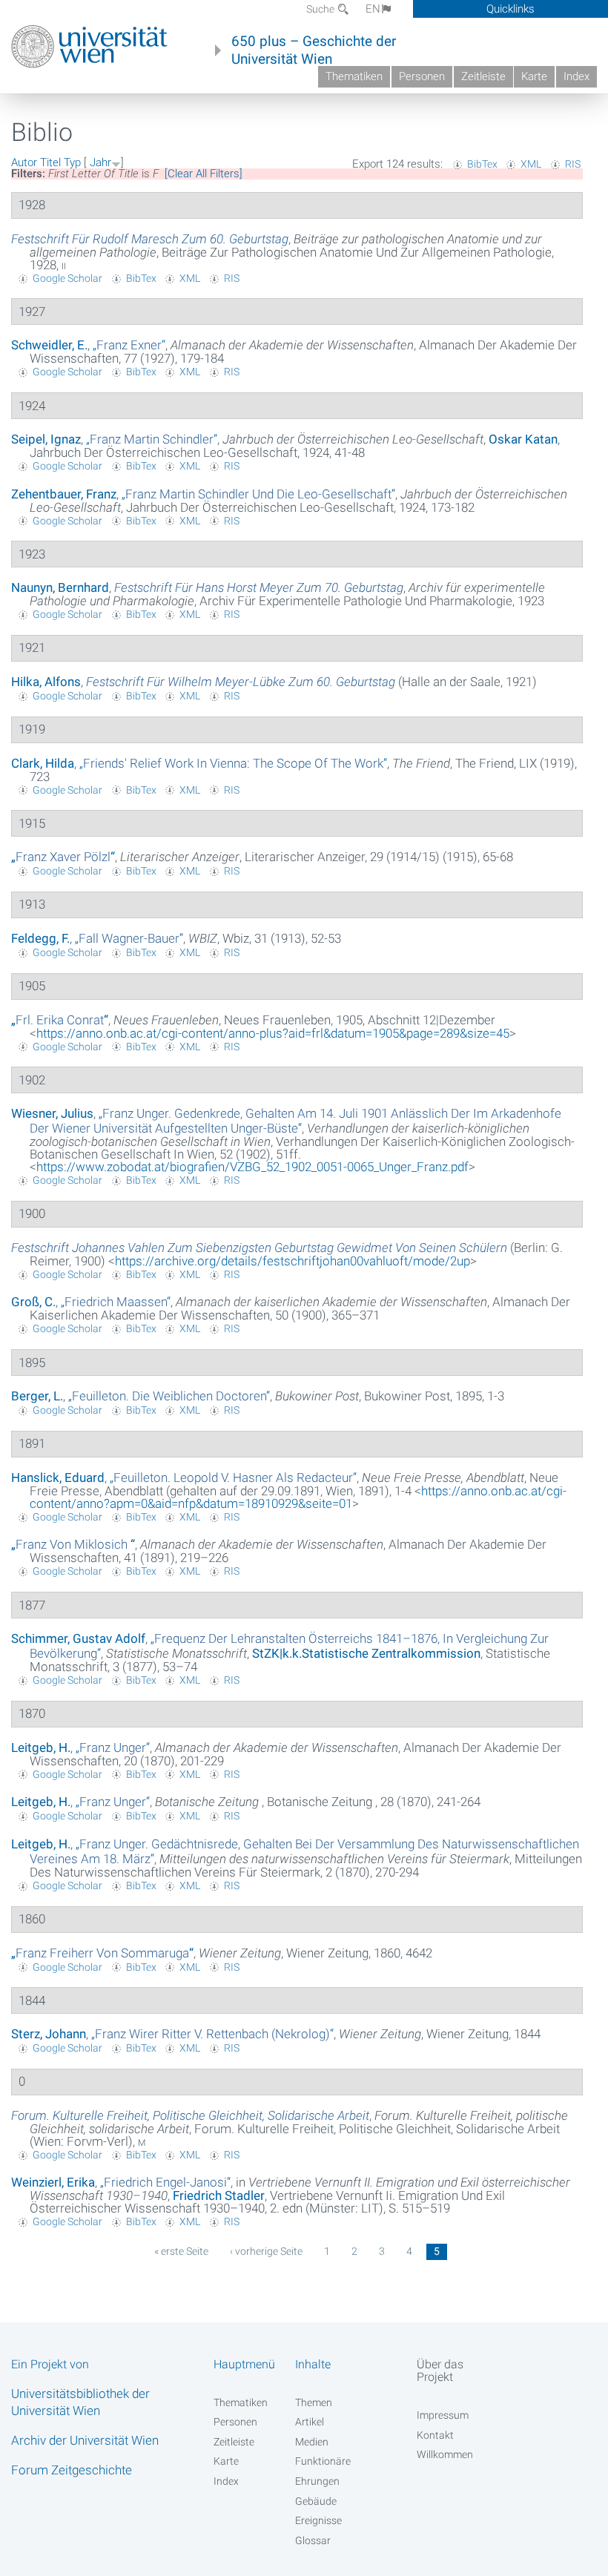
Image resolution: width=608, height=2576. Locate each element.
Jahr (100, 162)
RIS (573, 164)
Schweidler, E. (49, 345)
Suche (321, 9)
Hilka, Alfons (46, 682)
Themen (314, 2402)
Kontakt (435, 2435)
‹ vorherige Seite (266, 2251)
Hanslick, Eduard (58, 1478)
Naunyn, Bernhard (60, 587)
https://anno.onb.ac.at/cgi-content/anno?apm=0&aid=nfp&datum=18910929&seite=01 (298, 1497)
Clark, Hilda (43, 763)
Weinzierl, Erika (53, 2182)
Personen (422, 76)
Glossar (313, 2540)
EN (373, 9)
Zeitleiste (483, 76)
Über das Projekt (440, 2371)
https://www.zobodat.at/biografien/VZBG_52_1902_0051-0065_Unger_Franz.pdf (252, 1167)
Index (576, 76)
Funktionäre (323, 2461)
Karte (534, 76)
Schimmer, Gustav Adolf (78, 1638)
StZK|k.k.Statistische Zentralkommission (366, 1653)
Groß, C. (33, 1302)
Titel (50, 162)
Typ (72, 162)
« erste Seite (181, 2251)
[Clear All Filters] (204, 174)
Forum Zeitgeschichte (72, 2470)
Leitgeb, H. (41, 1747)
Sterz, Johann (49, 2034)
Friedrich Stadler (219, 2195)
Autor (24, 162)
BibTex (482, 164)
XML (531, 164)
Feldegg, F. (40, 938)
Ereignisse (318, 2520)
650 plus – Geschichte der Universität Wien (314, 50)
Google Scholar (67, 278)
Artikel (310, 2422)
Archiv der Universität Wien (85, 2440)
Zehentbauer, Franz (64, 494)
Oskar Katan (523, 439)
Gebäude (316, 2501)
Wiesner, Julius (52, 1113)
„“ (129, 345)
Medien (312, 2442)
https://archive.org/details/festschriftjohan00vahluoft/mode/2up (293, 1261)
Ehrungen (317, 2481)
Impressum (443, 2415)
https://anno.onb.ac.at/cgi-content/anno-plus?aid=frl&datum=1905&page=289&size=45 (273, 1033)
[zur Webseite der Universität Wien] (89, 47)
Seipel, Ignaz (46, 439)
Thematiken (354, 76)
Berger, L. (37, 1396)
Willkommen (445, 2454)
